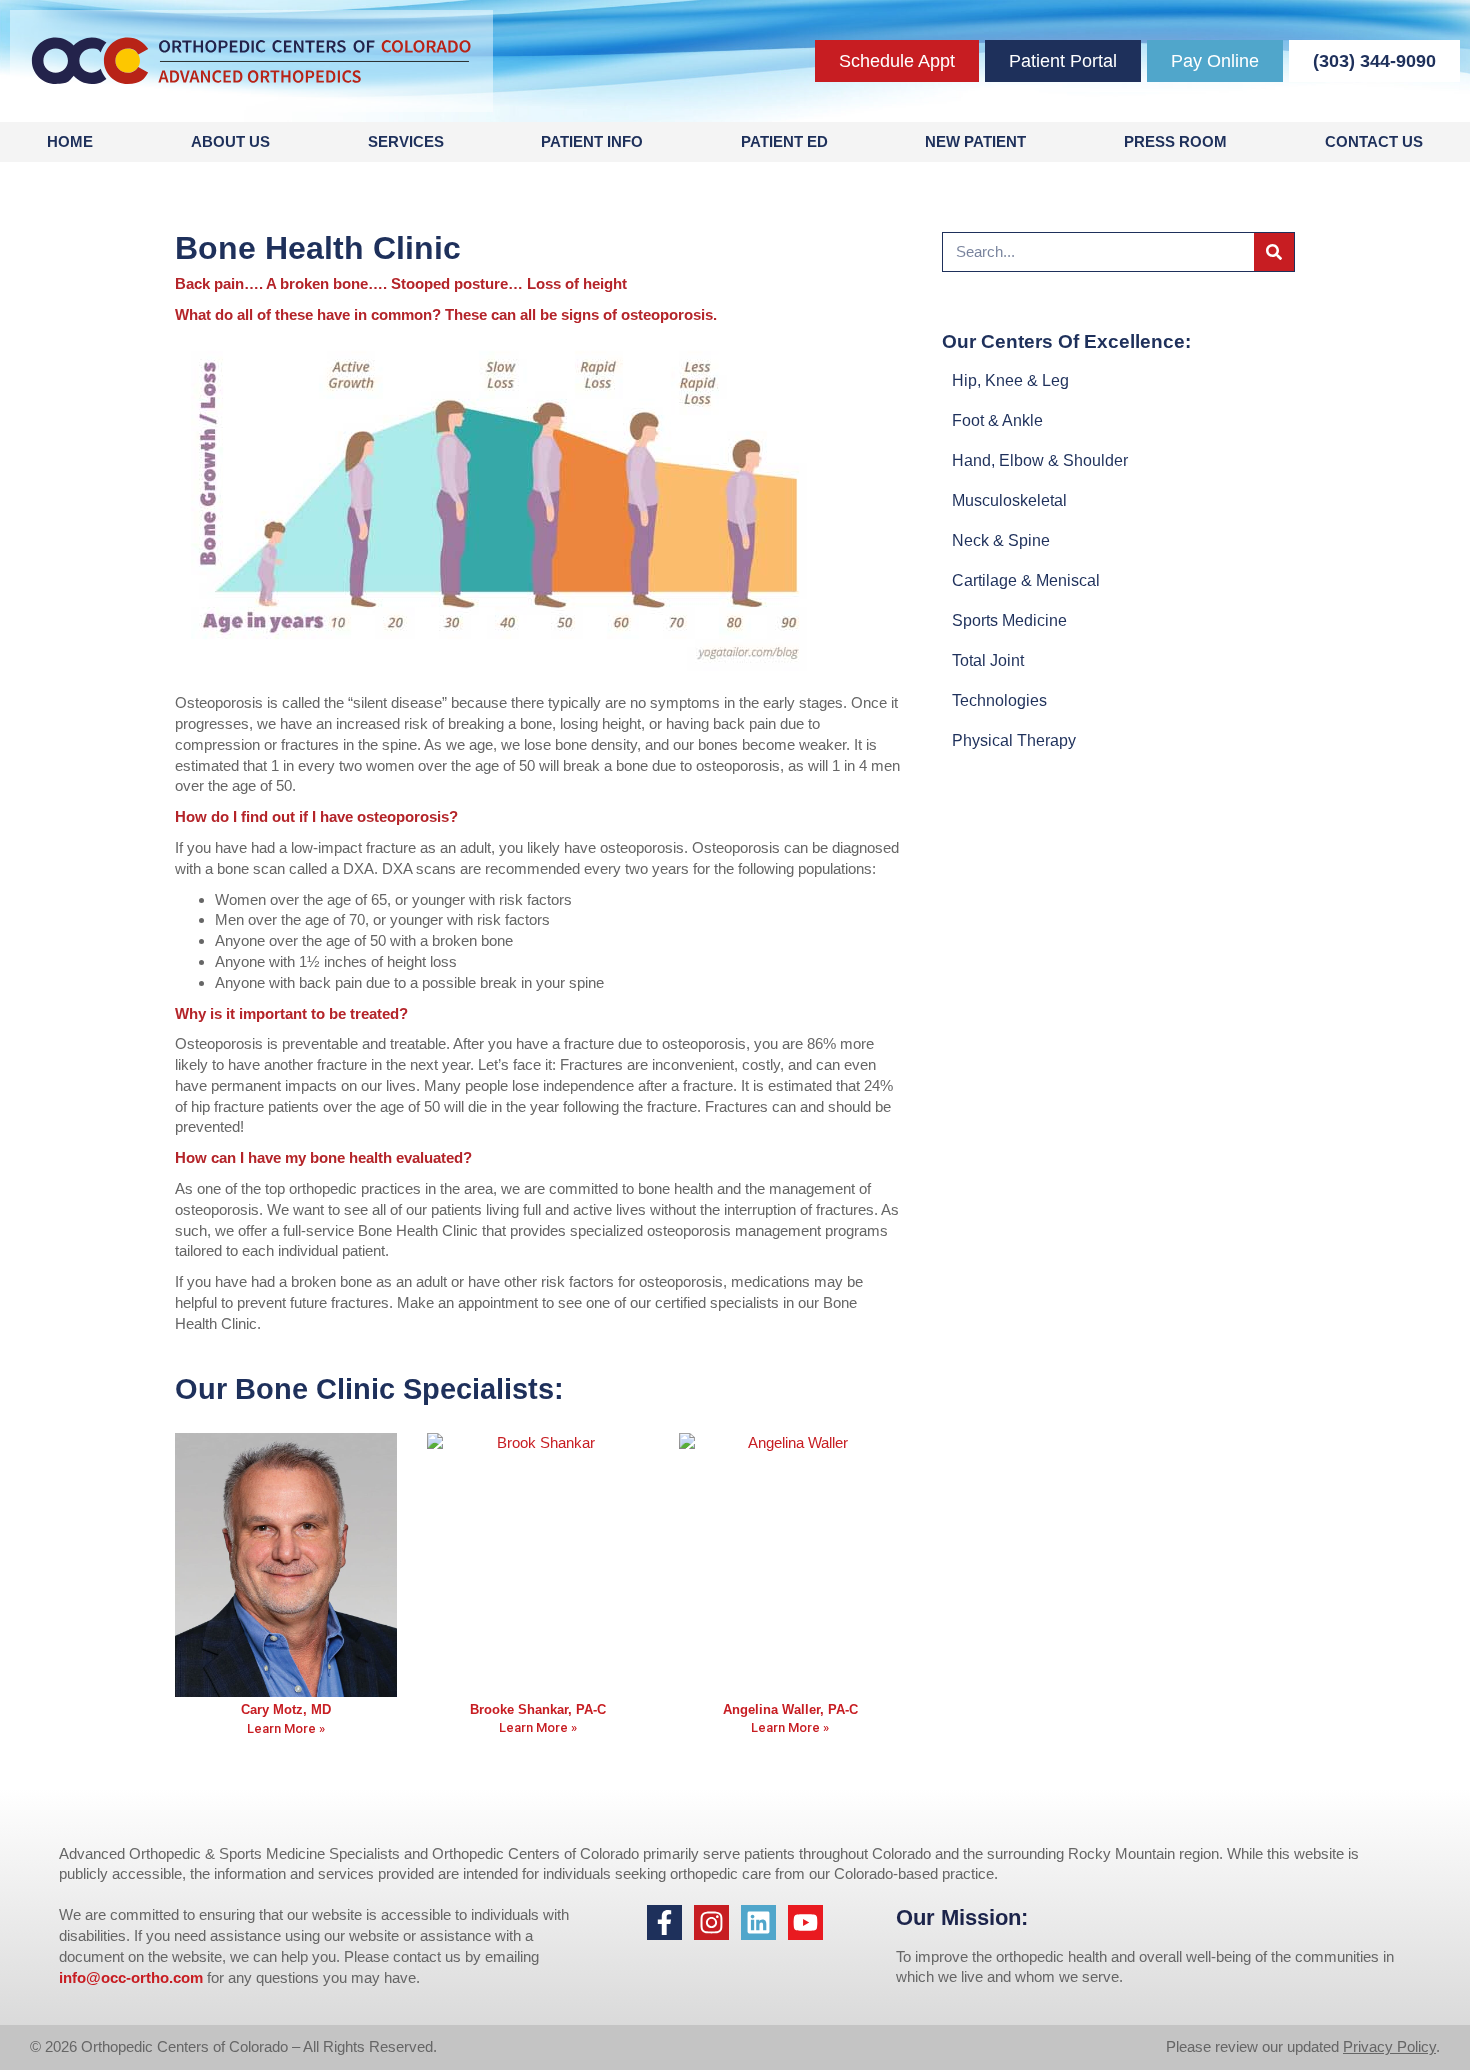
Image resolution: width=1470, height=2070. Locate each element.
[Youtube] (805, 1922)
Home (70, 141)
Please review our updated (1254, 2046)
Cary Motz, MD (286, 1709)
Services (406, 141)
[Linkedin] (758, 1922)
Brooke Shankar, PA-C (538, 1709)
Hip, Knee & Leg (1010, 380)
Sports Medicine (1009, 620)
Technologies (999, 700)
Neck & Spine (1001, 540)
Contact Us (1374, 141)
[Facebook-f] (664, 1922)
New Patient (975, 141)
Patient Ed (784, 141)
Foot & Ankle (997, 420)
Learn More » (286, 1728)
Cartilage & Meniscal (1026, 580)
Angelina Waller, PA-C (790, 1709)
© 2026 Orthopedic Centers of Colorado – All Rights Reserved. (233, 2046)
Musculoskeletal (1009, 500)
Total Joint (988, 660)
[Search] (1274, 252)
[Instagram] (711, 1922)
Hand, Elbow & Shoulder (1040, 460)
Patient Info (592, 141)
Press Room (1175, 141)
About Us (230, 141)
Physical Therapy (1014, 740)
